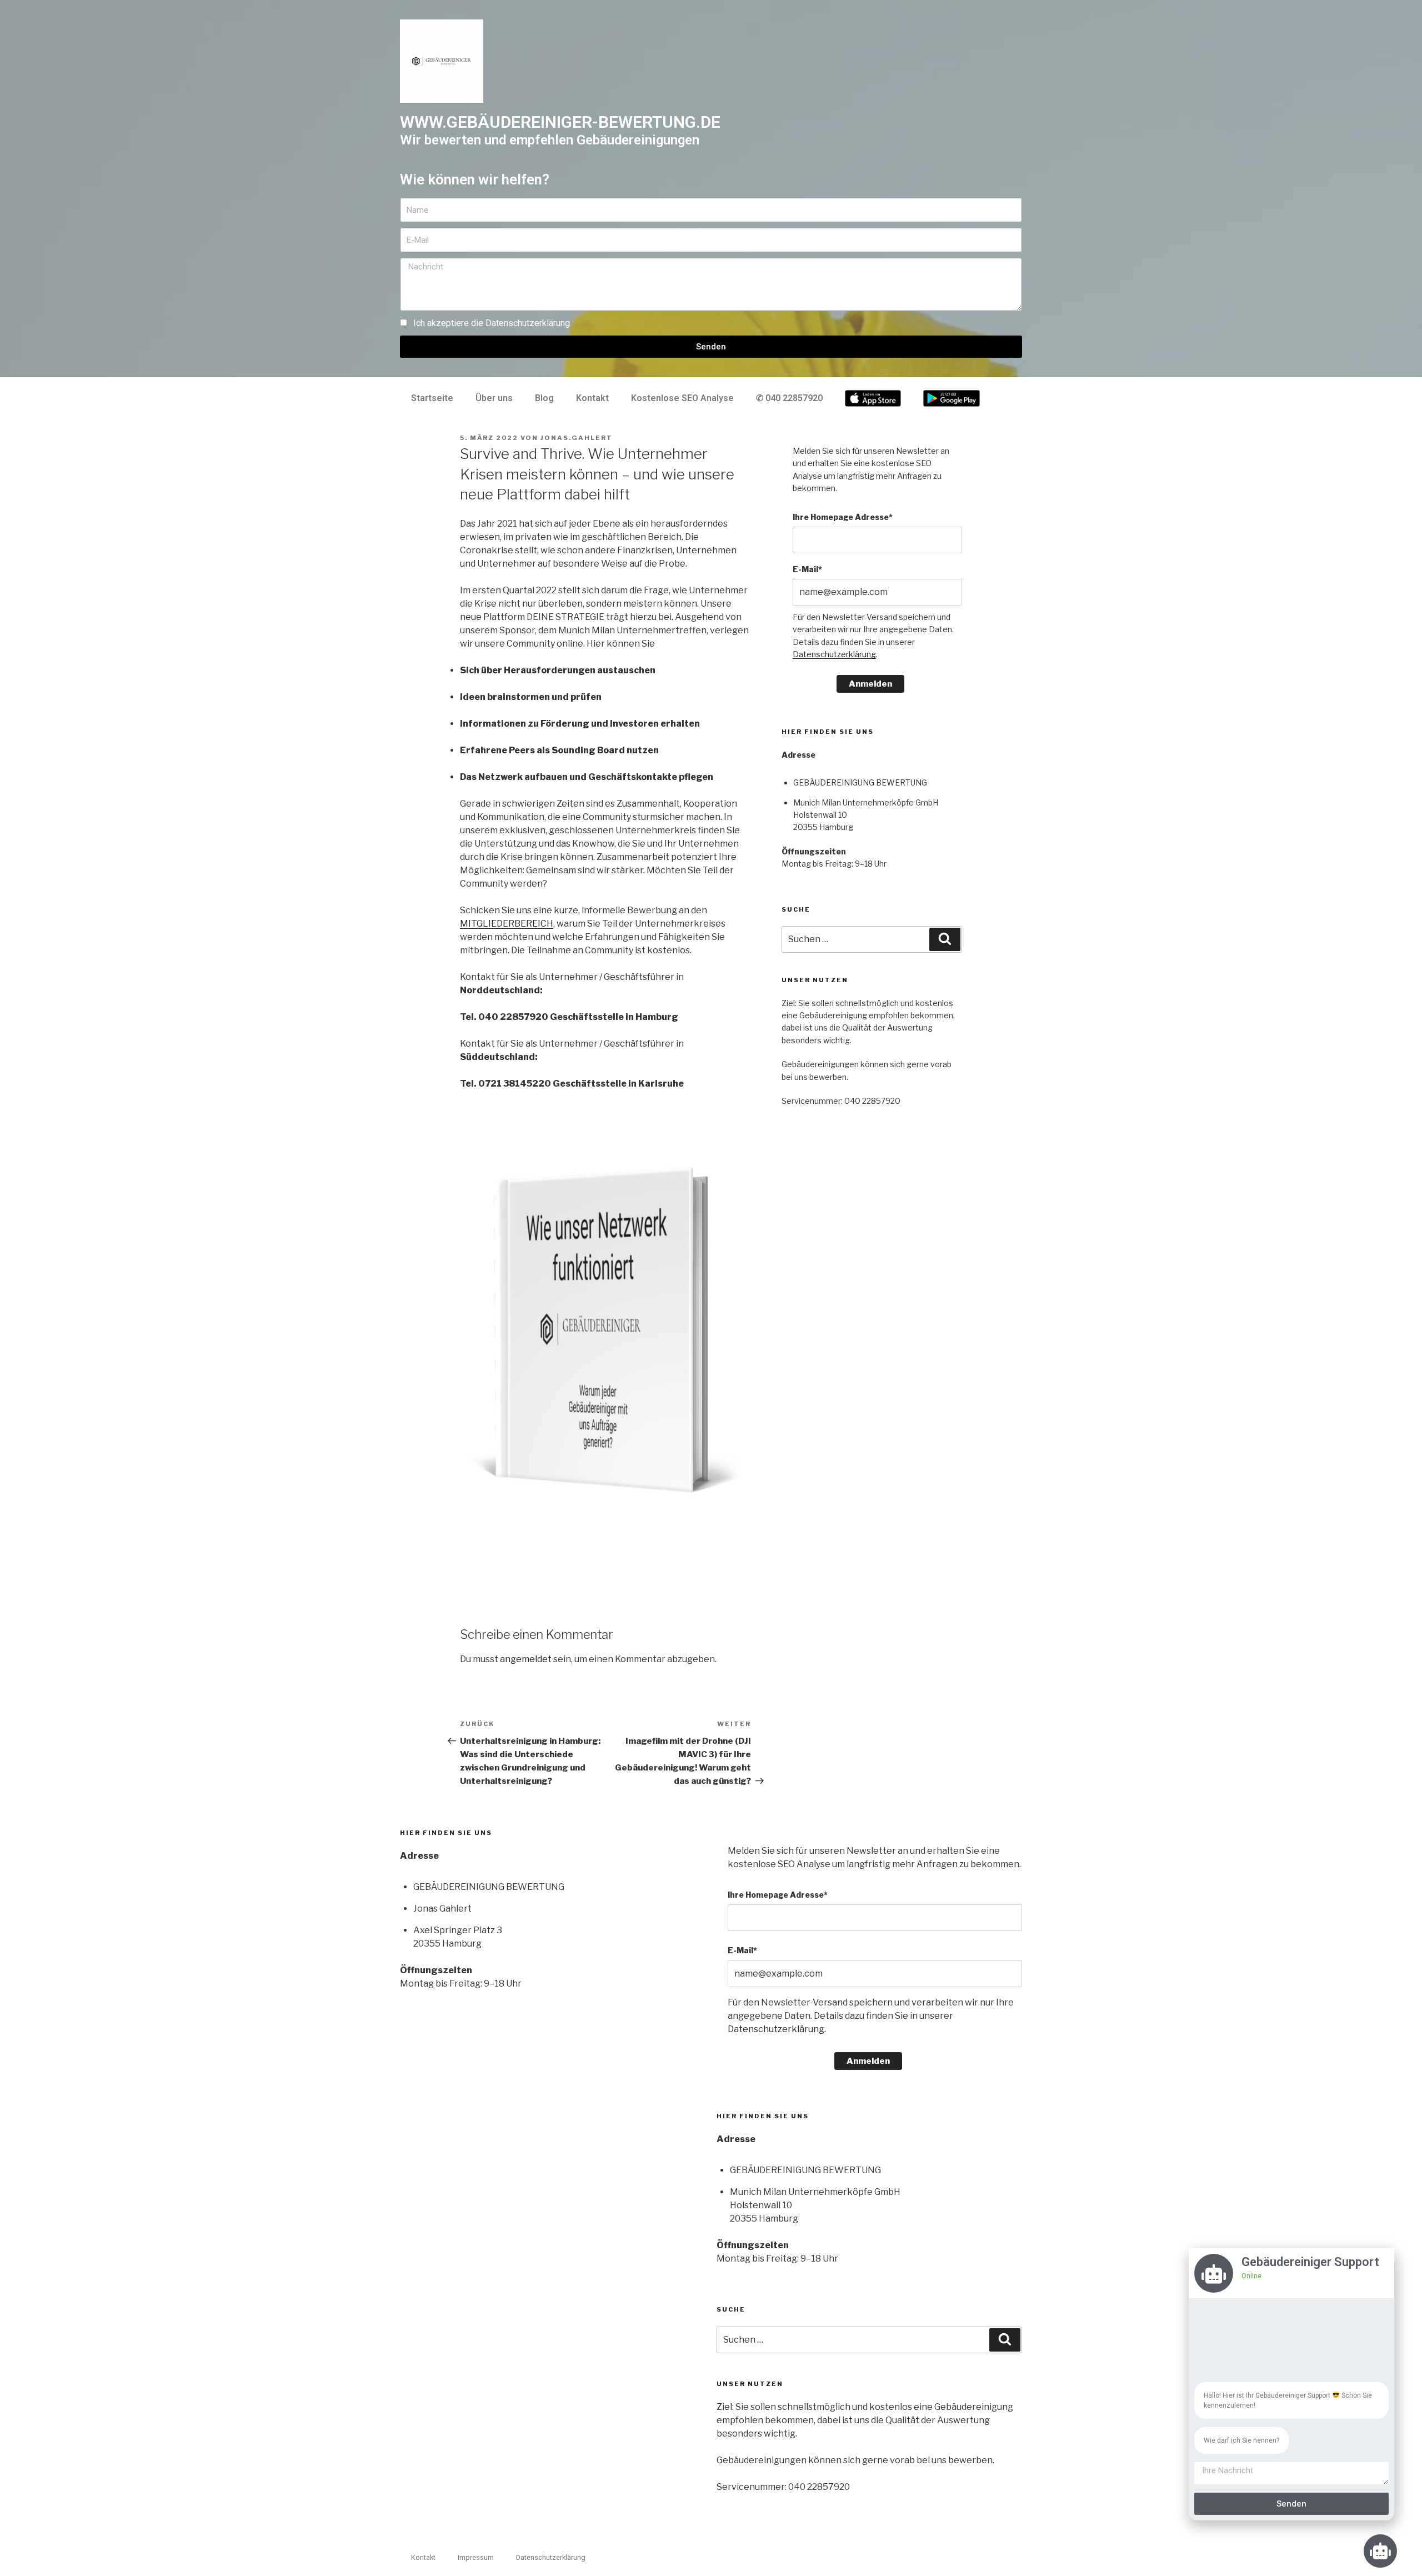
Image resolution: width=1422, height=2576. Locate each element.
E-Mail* (807, 569)
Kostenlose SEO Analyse (682, 398)
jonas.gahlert (577, 438)
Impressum (476, 2557)
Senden (1291, 2504)
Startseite (432, 398)
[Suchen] (945, 939)
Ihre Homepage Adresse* (843, 517)
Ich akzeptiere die (492, 323)
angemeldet (526, 1659)
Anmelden (870, 684)
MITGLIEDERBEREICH (507, 924)
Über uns (494, 398)
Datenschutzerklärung (528, 323)
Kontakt (592, 398)
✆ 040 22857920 (789, 398)
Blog (544, 398)
